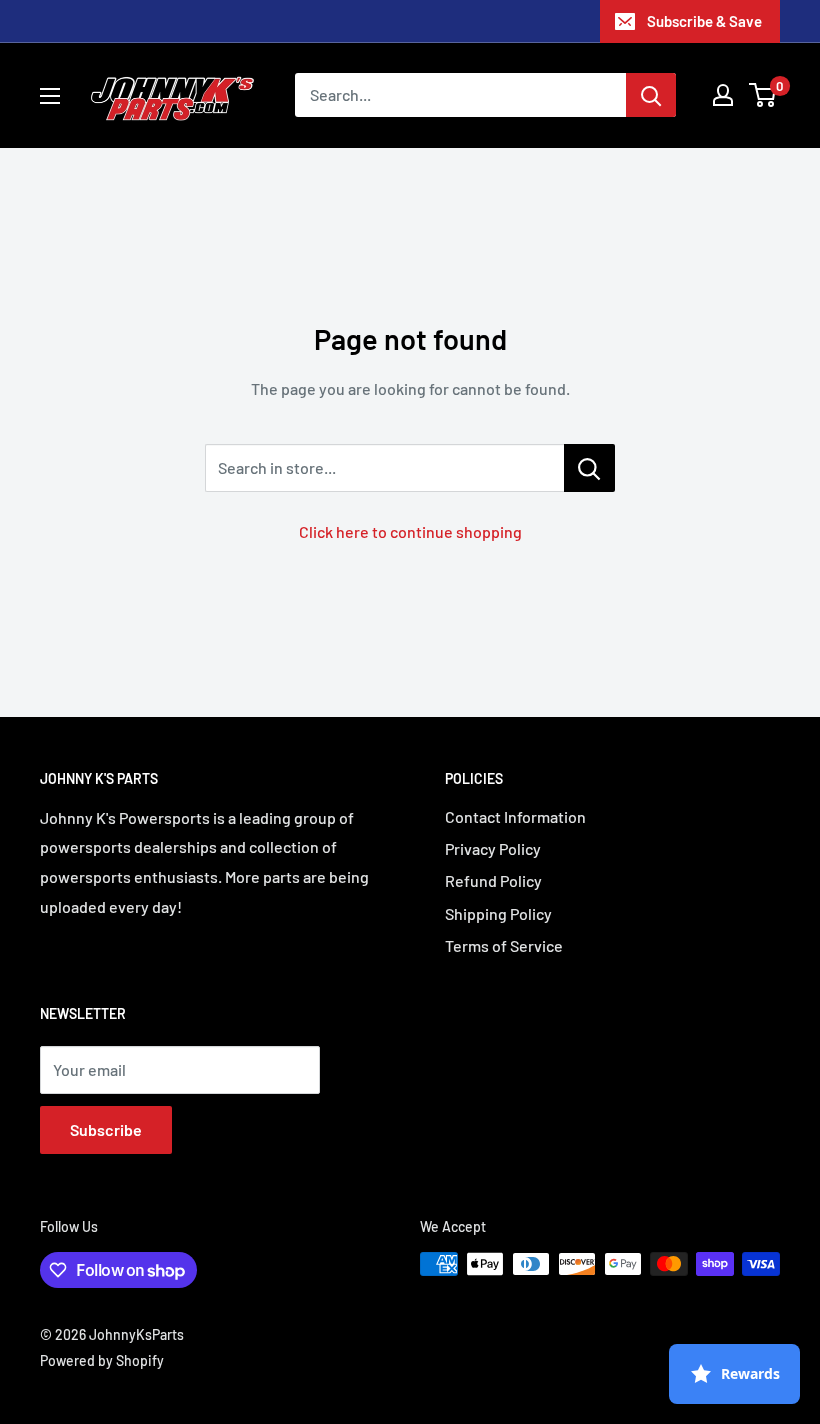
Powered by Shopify (102, 1360)
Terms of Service (504, 945)
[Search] (651, 95)
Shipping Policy (498, 913)
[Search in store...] (589, 468)
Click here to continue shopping (410, 531)
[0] (763, 95)
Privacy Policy (493, 848)
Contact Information (515, 816)
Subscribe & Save (704, 21)
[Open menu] (50, 96)
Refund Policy (493, 880)
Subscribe (106, 1129)
